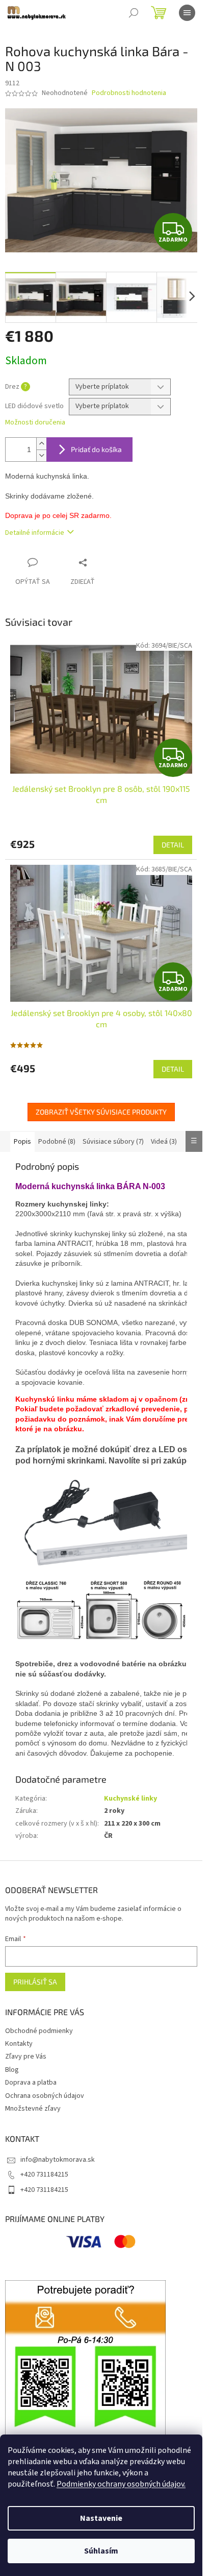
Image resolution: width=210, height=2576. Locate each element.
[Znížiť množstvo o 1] (41, 455)
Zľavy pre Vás (26, 2057)
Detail (173, 845)
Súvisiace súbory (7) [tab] (113, 1142)
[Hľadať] (134, 13)
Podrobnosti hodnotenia (129, 93)
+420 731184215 (44, 2175)
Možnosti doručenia (35, 423)
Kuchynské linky (130, 1799)
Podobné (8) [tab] (57, 1142)
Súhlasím (101, 2551)
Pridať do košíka (96, 449)
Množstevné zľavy (33, 2109)
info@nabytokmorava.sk (58, 2160)
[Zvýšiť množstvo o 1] (41, 444)
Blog (12, 2070)
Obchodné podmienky (39, 2031)
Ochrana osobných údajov (45, 2096)
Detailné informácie (35, 533)
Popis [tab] (22, 1142)
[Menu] (187, 13)
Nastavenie (101, 2518)
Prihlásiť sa (35, 1982)
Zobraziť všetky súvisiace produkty (101, 1112)
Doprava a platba (31, 2083)
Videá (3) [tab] (164, 1142)
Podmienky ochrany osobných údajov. (121, 2484)
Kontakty (19, 2044)
